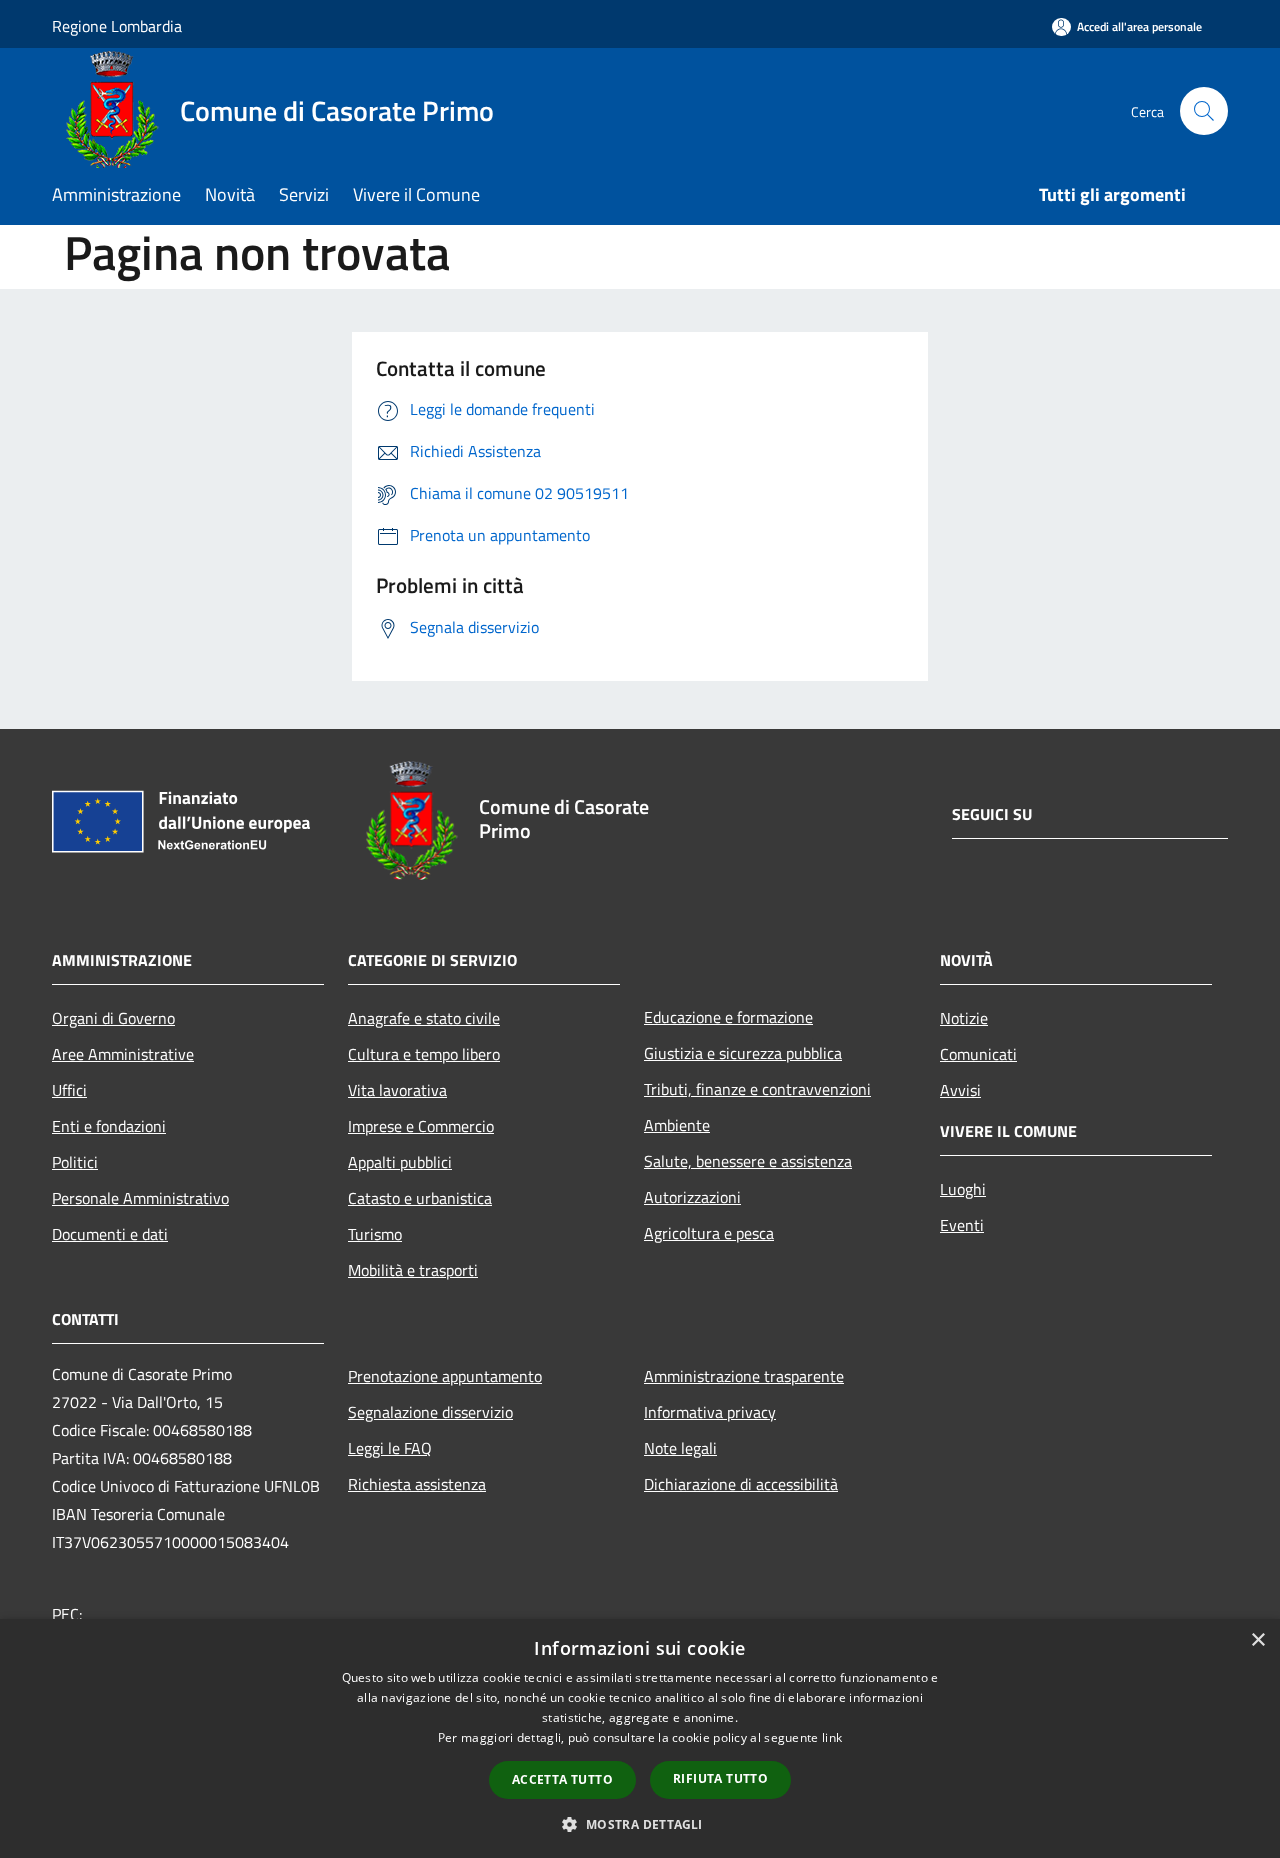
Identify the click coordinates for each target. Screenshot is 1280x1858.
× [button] (1257, 1640)
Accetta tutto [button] (562, 1779)
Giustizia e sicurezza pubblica (743, 1053)
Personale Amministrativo (140, 1198)
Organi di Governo (113, 1018)
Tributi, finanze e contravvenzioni (757, 1089)
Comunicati (978, 1054)
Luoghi (963, 1189)
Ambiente (677, 1125)
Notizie (964, 1018)
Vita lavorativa (397, 1090)
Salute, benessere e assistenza (748, 1161)
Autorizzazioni (692, 1197)
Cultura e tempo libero (424, 1054)
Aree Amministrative (123, 1054)
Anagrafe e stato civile (424, 1018)
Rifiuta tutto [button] (720, 1778)
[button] (639, 1824)
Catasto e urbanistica (420, 1198)
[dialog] (640, 1738)
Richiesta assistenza (417, 1484)
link (832, 1737)
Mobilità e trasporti (413, 1270)
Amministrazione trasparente (744, 1376)
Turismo (375, 1234)
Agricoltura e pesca (709, 1233)
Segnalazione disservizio (430, 1412)
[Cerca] (1204, 111)
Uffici (69, 1090)
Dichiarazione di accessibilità (741, 1484)
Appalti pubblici (400, 1162)
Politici (75, 1162)
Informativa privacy (710, 1412)
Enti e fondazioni (109, 1126)
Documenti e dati (110, 1234)
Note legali (680, 1448)
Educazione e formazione (728, 1017)
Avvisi (960, 1090)
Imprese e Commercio (421, 1126)
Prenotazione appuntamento (445, 1376)
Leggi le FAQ (390, 1448)
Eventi (962, 1225)
